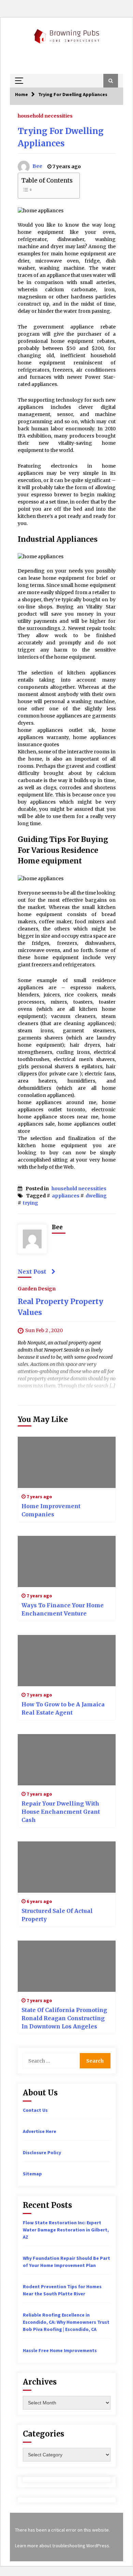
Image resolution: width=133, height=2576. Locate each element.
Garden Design (37, 1288)
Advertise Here (40, 2131)
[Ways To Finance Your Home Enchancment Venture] (67, 1561)
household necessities (45, 116)
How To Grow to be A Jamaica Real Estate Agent (63, 1708)
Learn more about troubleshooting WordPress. (63, 2546)
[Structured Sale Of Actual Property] (67, 1867)
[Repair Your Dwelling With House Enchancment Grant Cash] (67, 1760)
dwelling (96, 1196)
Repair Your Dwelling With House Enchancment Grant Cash (61, 1812)
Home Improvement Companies (51, 1510)
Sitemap (32, 2174)
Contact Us (35, 2110)
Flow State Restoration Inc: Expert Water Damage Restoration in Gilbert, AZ (66, 2230)
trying (31, 1203)
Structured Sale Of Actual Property (57, 1915)
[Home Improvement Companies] (67, 1462)
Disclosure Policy (42, 2152)
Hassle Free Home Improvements (60, 2350)
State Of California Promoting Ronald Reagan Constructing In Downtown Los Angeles (64, 2018)
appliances (66, 1196)
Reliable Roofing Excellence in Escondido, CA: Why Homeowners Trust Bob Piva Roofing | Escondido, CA (66, 2322)
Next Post (32, 1272)
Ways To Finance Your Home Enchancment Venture (63, 1609)
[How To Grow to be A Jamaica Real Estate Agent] (67, 1661)
